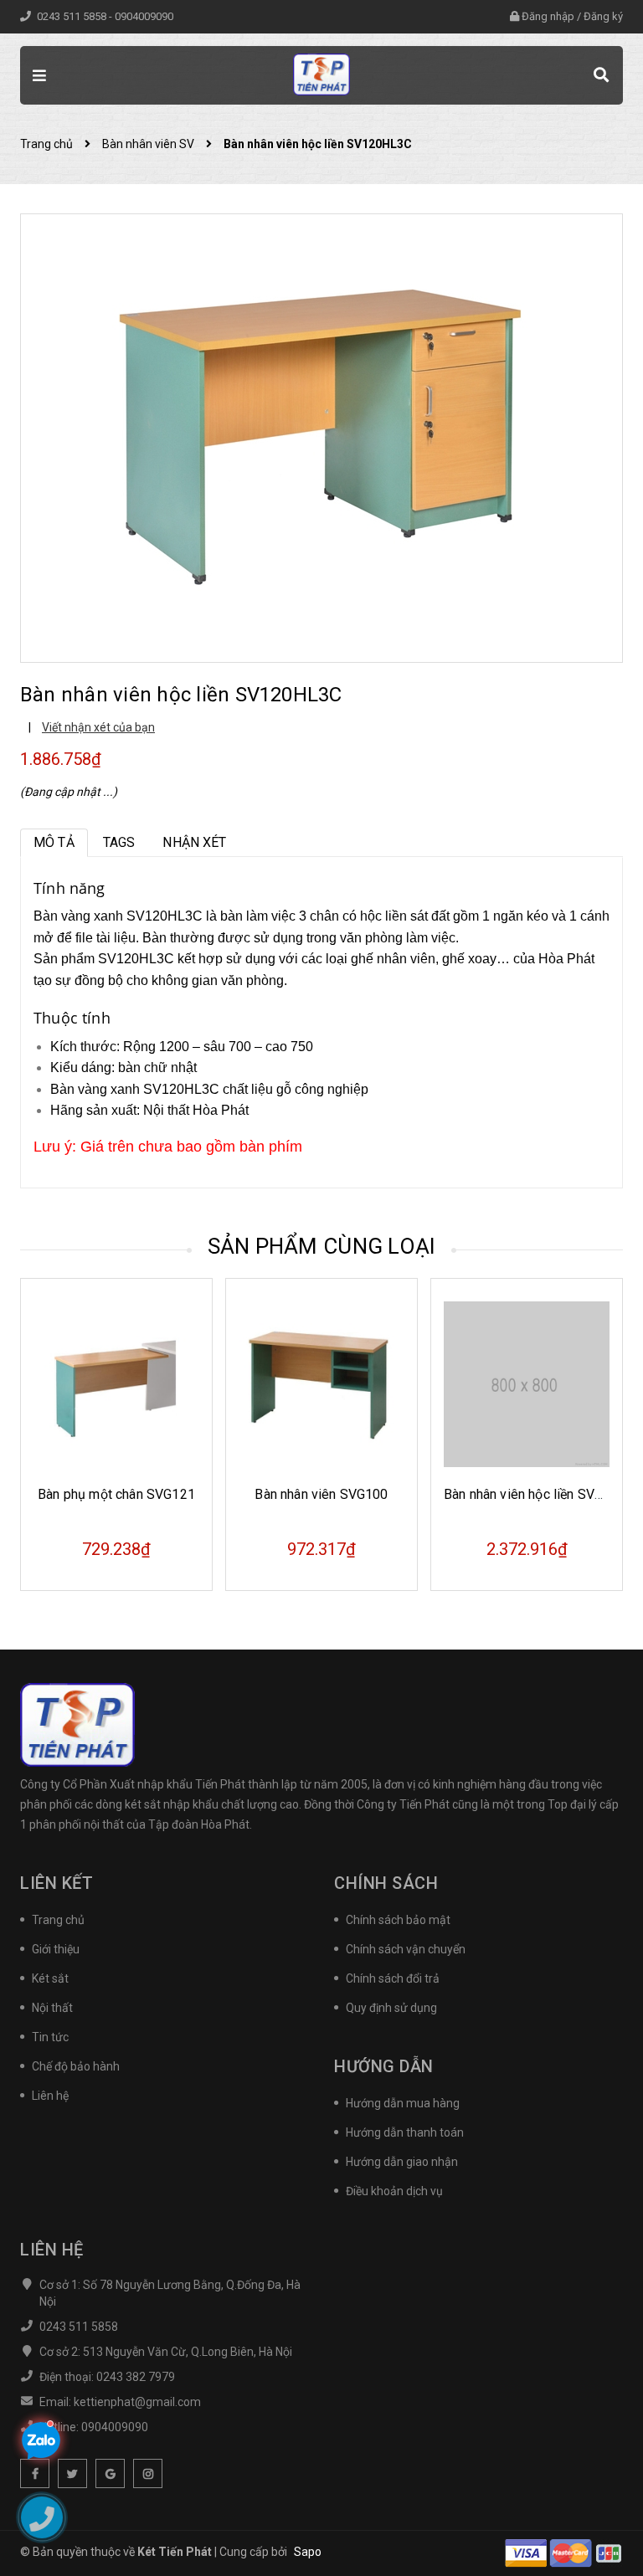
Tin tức (50, 2037)
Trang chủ (58, 1920)
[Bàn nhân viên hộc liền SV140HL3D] (321, 1384)
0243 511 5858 (73, 16)
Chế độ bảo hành (76, 2066)
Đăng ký (603, 16)
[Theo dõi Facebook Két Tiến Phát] (35, 2473)
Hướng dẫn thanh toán (405, 2132)
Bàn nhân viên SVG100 (116, 1494)
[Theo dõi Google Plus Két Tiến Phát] (110, 2473)
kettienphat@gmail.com (137, 2402)
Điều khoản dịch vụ (394, 2191)
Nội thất (52, 2008)
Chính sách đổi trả (393, 1978)
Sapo (308, 2552)
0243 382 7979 (136, 2377)
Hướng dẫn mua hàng (403, 2103)
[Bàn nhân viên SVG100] (116, 1384)
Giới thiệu (56, 1949)
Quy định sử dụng (391, 2008)
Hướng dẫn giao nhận (402, 2162)
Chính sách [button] (386, 1883)
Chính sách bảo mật (398, 1920)
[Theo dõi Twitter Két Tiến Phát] (72, 2473)
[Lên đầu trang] (601, 2522)
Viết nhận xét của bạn (98, 727)
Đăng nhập (548, 16)
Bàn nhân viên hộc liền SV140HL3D (342, 1494)
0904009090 (144, 16)
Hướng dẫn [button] (384, 2066)
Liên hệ (50, 2096)
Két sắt (50, 1978)
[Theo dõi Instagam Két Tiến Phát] (148, 2473)
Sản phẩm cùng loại (322, 1246)
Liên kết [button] (57, 1883)
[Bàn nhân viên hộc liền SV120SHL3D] (527, 1384)
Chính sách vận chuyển (406, 1949)
